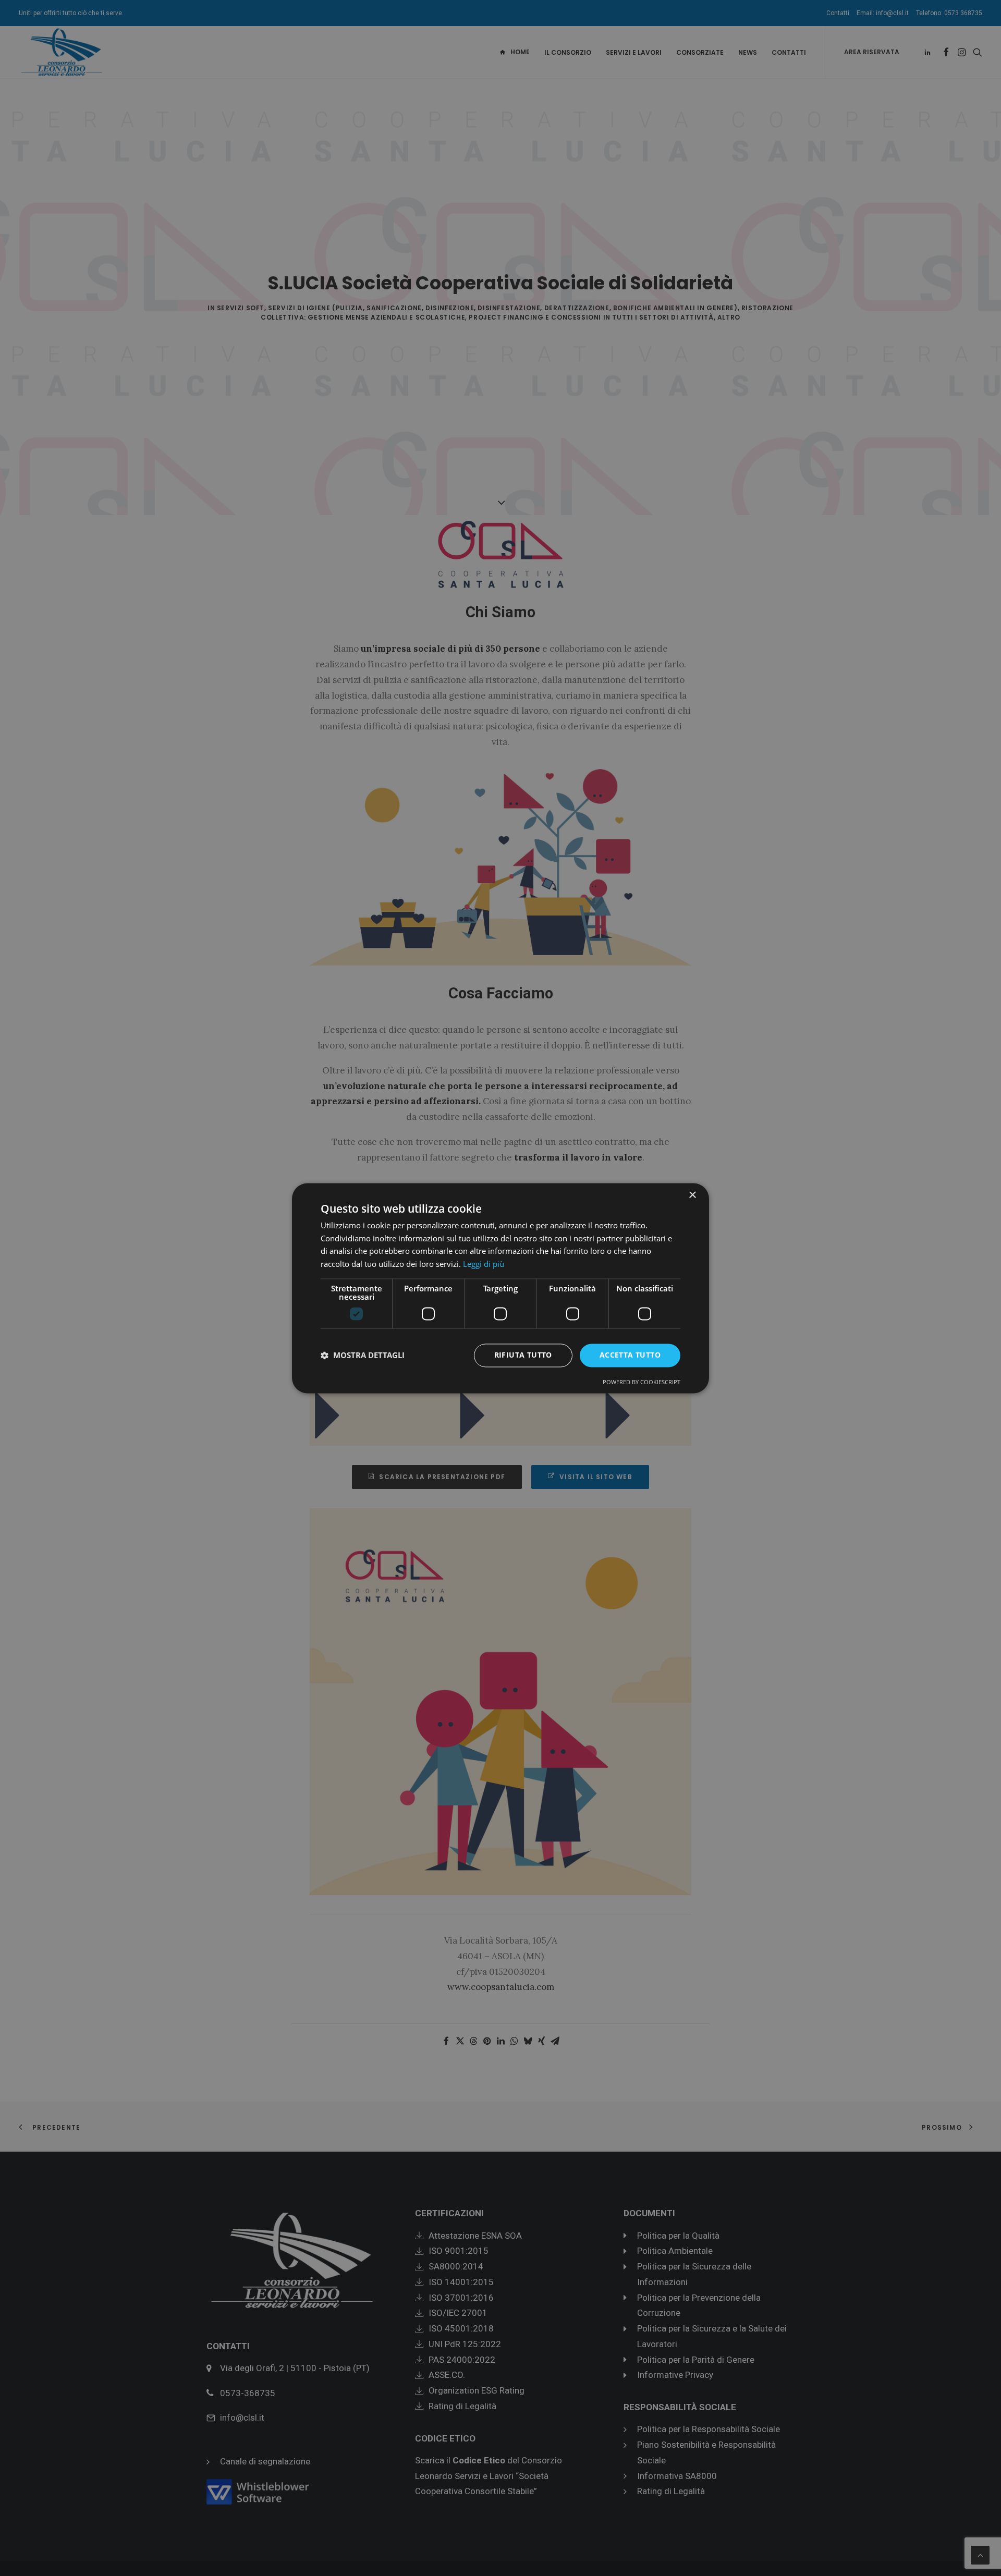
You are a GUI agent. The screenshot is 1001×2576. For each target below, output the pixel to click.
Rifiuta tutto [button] (523, 1355)
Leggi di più (484, 1264)
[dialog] (500, 1288)
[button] (363, 1356)
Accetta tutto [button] (630, 1355)
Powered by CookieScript (642, 1382)
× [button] (692, 1195)
